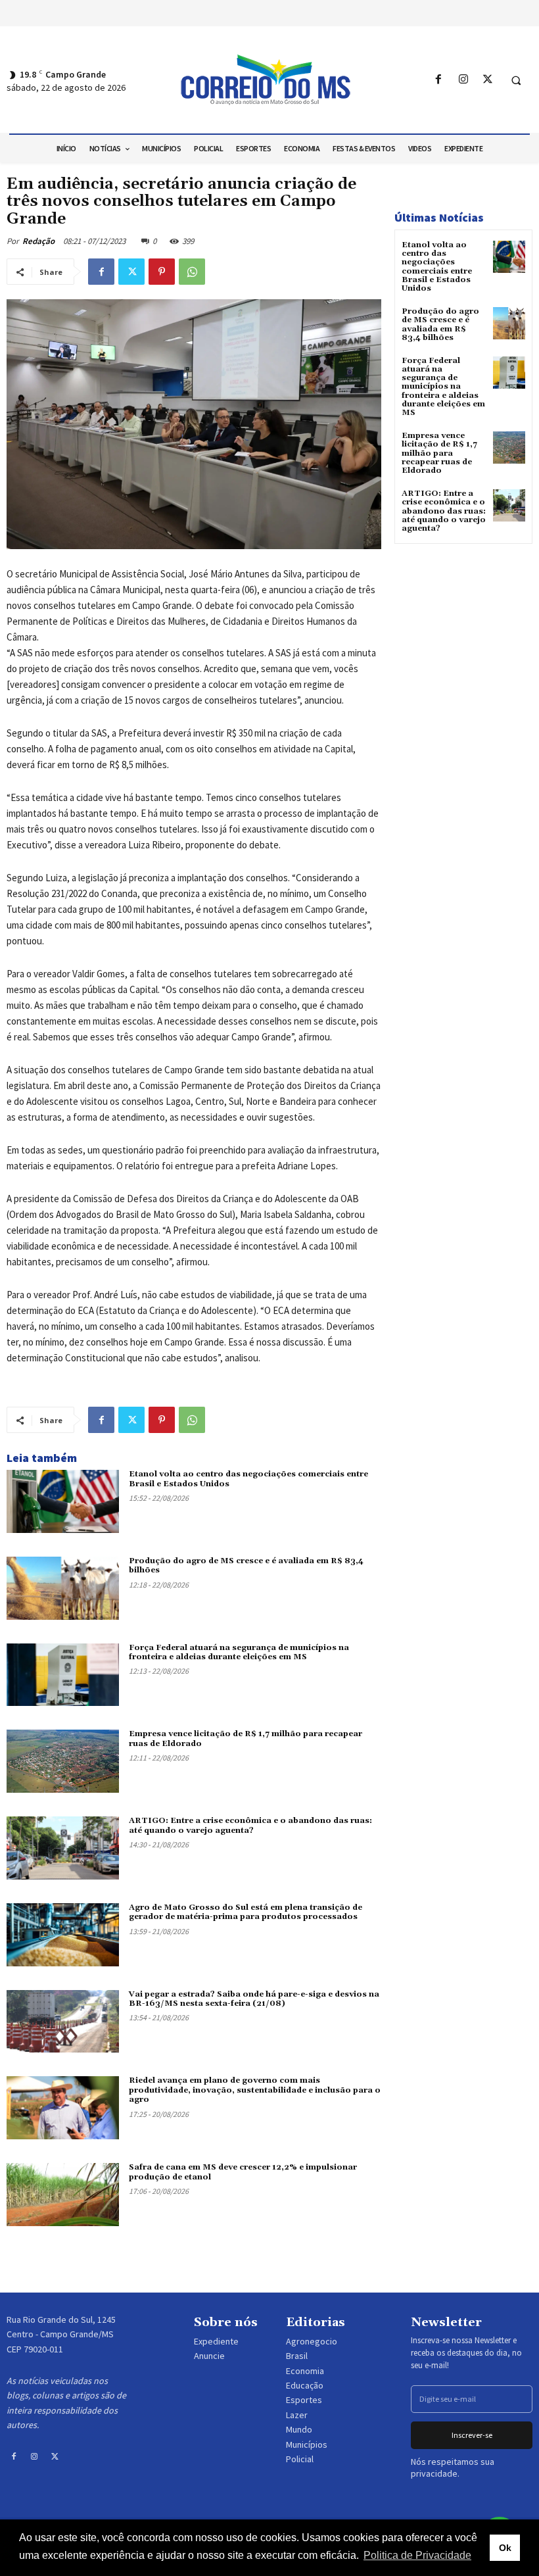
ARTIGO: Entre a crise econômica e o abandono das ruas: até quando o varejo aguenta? (250, 1825)
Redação (38, 241)
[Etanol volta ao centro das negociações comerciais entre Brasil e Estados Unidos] (63, 1501)
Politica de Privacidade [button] (417, 2555)
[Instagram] (463, 80)
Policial (300, 2459)
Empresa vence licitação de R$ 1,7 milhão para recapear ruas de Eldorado (439, 453)
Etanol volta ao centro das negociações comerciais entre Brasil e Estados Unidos (248, 1479)
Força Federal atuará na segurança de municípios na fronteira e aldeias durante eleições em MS (239, 1652)
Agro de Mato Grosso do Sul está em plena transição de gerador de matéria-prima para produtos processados (246, 1912)
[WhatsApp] (192, 272)
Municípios (307, 2444)
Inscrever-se (472, 2435)
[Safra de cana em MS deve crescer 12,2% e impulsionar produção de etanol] (63, 2195)
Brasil (297, 2356)
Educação (305, 2385)
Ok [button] (505, 2548)
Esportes (304, 2400)
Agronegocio (312, 2341)
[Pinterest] (162, 272)
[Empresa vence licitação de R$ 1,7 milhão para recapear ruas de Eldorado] (63, 1761)
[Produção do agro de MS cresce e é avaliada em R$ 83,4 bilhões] (63, 1588)
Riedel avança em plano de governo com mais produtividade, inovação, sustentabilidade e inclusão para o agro (255, 2090)
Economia (305, 2371)
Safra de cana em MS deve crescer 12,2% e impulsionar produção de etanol (243, 2172)
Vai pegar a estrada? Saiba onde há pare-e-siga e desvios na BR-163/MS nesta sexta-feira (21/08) (254, 1999)
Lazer (297, 2415)
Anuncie (209, 2356)
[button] (516, 80)
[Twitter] (487, 80)
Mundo (299, 2429)
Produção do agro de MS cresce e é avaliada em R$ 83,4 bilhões (246, 1566)
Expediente (216, 2341)
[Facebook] (439, 80)
